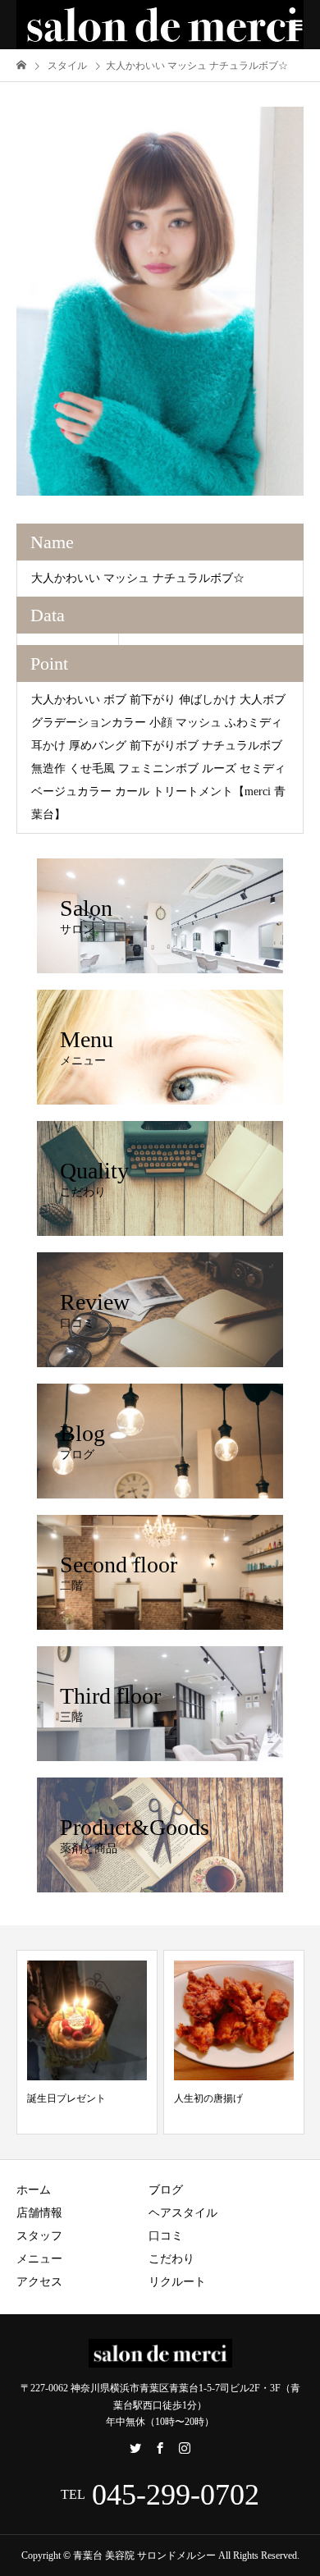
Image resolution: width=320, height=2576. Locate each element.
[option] (160, 301)
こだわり (171, 2259)
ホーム (34, 2190)
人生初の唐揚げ (208, 2098)
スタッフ (39, 2236)
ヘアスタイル (183, 2213)
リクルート (177, 2282)
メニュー (39, 2259)
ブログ (166, 2190)
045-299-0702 (176, 2495)
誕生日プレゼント (66, 2098)
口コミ (166, 2236)
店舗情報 (39, 2213)
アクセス (39, 2282)
